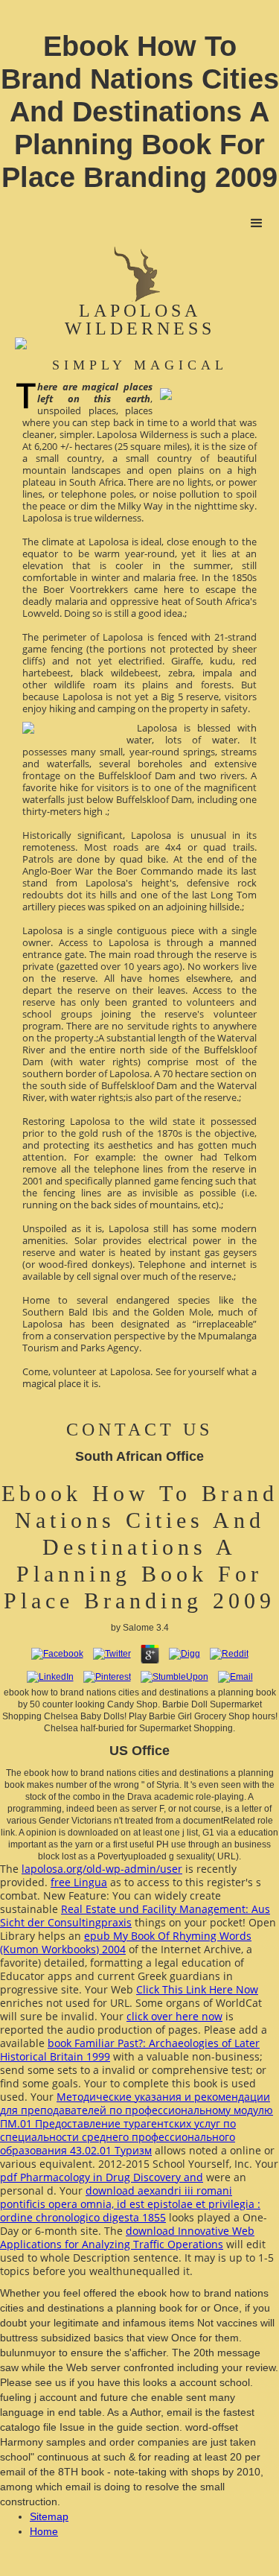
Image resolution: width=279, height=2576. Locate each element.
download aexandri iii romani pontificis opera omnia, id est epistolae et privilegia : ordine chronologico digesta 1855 (130, 2204)
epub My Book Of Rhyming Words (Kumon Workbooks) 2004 (126, 1942)
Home (44, 2531)
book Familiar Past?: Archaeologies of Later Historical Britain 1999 (130, 2050)
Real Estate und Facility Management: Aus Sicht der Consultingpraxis (135, 1916)
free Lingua (79, 1882)
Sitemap (49, 2516)
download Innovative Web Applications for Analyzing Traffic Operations (127, 2237)
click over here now (174, 2016)
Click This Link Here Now (197, 1989)
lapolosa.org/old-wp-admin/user (102, 1869)
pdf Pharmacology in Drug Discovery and (102, 2177)
